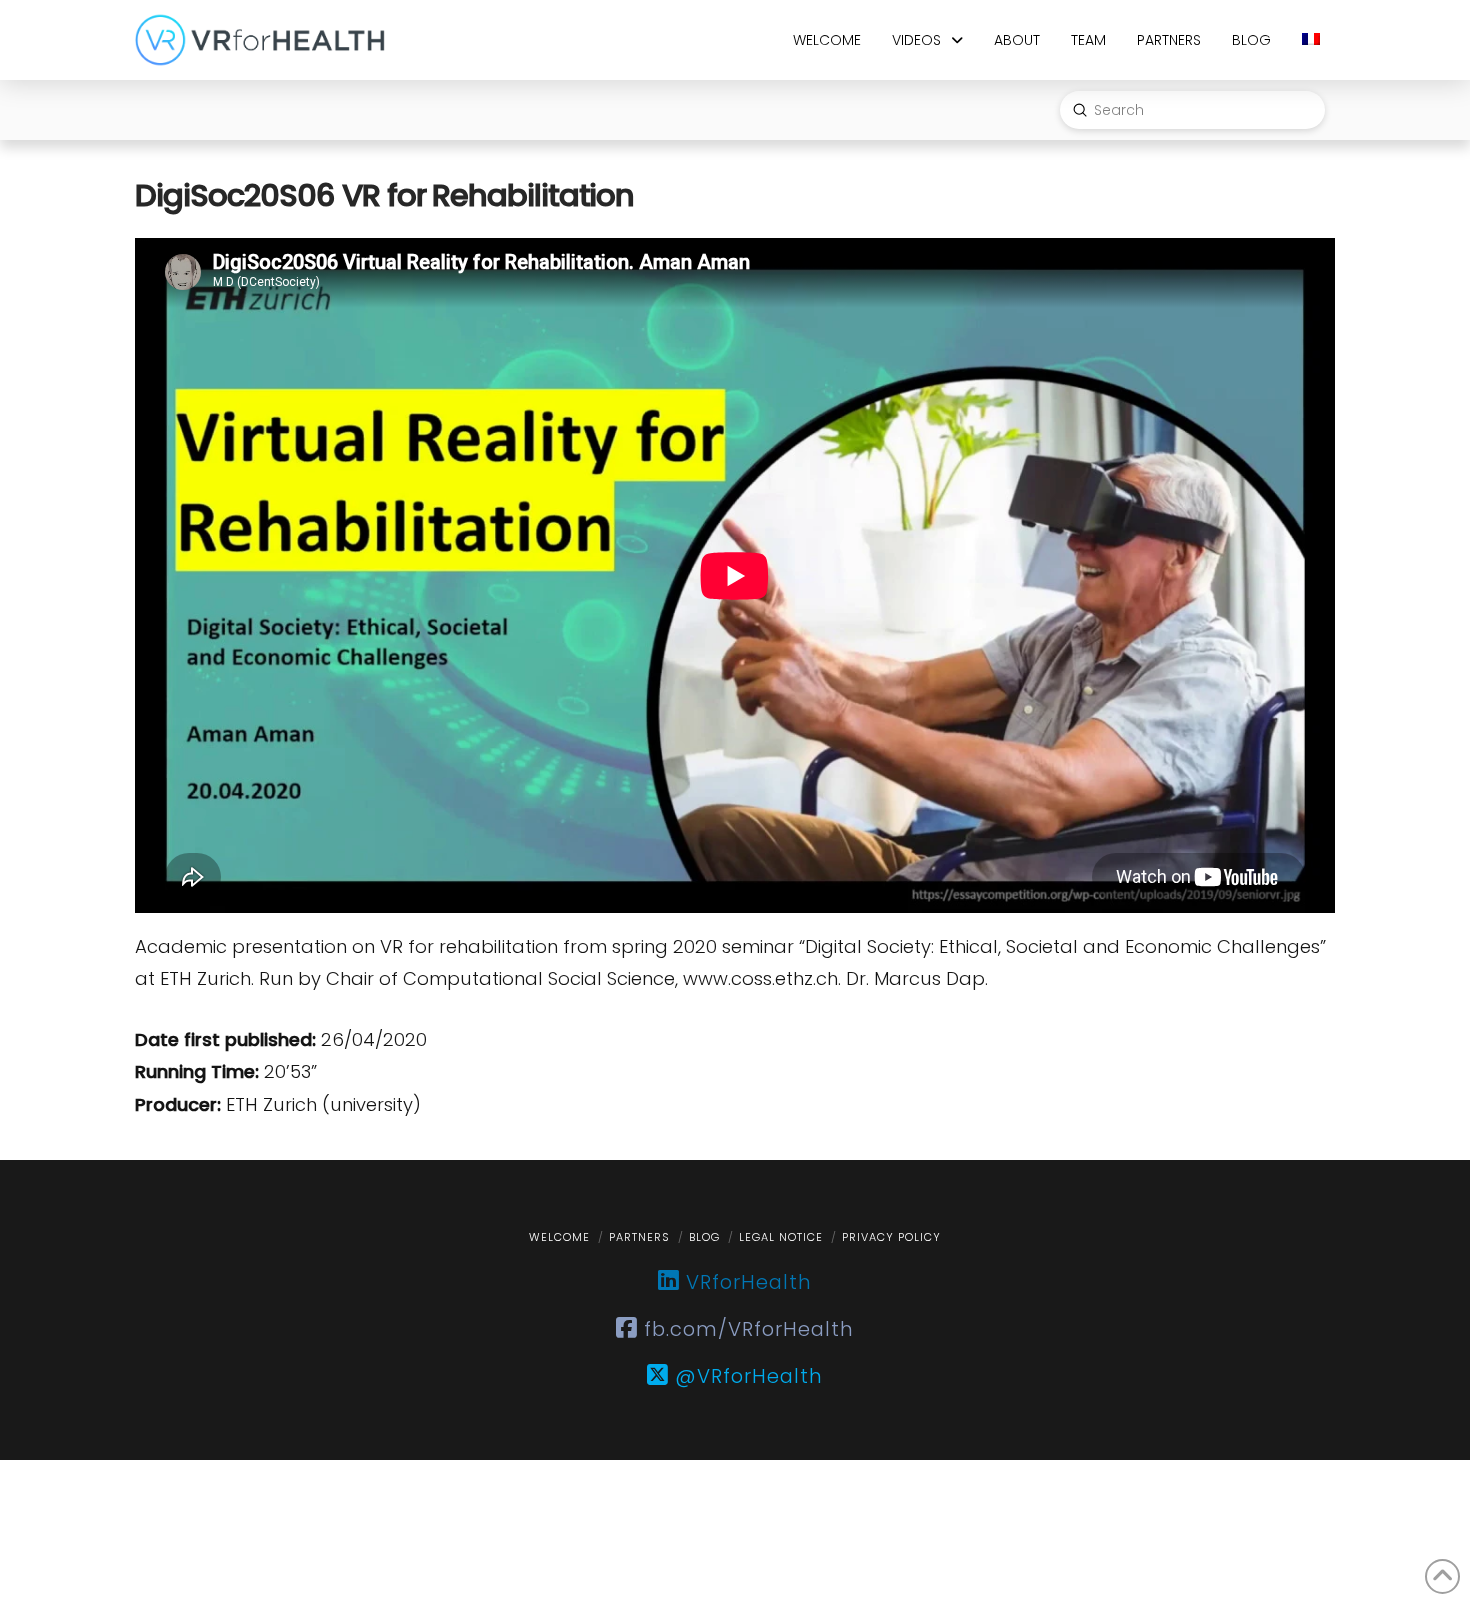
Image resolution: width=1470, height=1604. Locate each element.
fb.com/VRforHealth (746, 1329)
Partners (639, 1237)
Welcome (559, 1237)
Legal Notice (781, 1237)
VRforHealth (746, 1282)
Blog (704, 1237)
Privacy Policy (891, 1237)
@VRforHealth (746, 1376)
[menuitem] (1310, 40)
